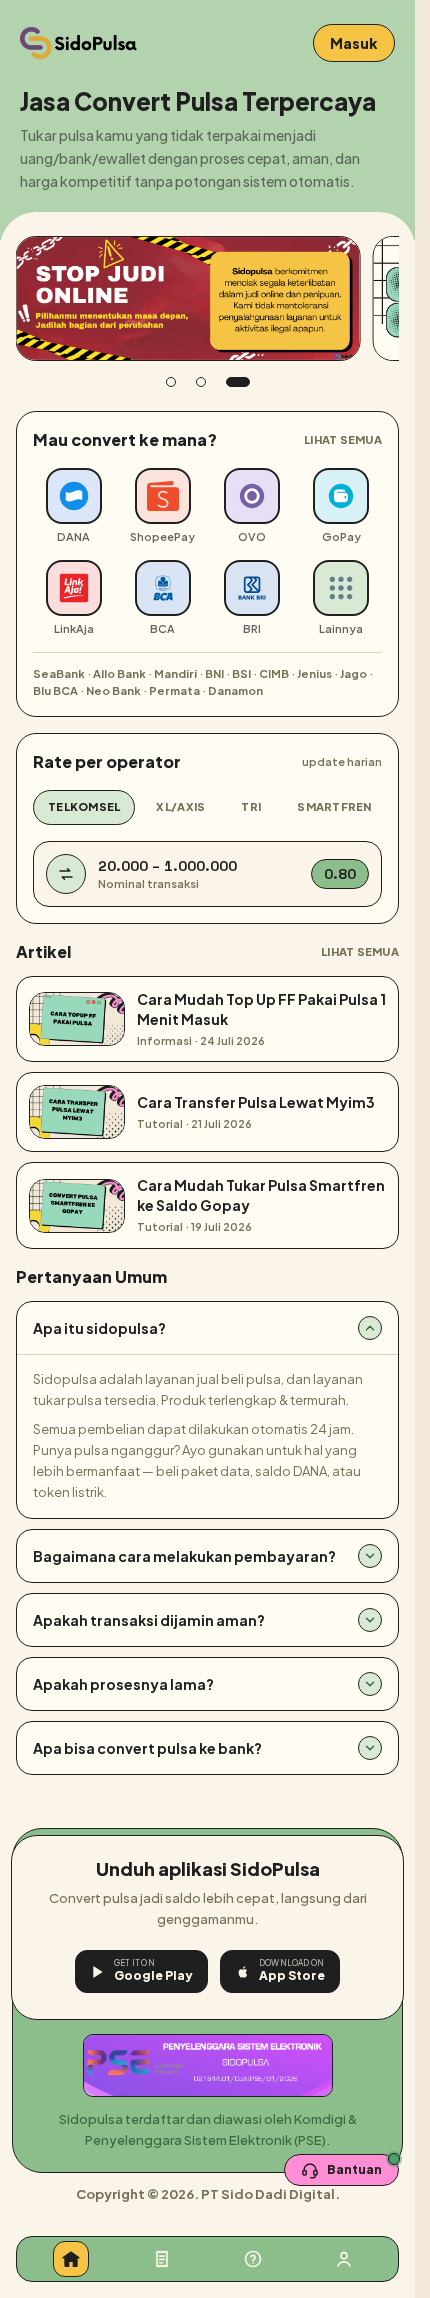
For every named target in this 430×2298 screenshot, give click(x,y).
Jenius (314, 673)
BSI (241, 673)
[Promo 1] (171, 382)
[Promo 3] (238, 382)
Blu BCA (55, 690)
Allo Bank (119, 673)
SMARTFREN (334, 806)
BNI (214, 673)
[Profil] (344, 2259)
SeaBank (59, 673)
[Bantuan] (253, 2259)
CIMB (274, 673)
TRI (251, 806)
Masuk (354, 43)
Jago (353, 673)
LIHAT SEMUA (343, 439)
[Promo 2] (201, 382)
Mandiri (175, 673)
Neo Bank (113, 690)
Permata (174, 690)
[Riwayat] (162, 2259)
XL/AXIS (180, 806)
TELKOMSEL (84, 806)
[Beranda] (71, 2259)
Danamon (235, 690)
